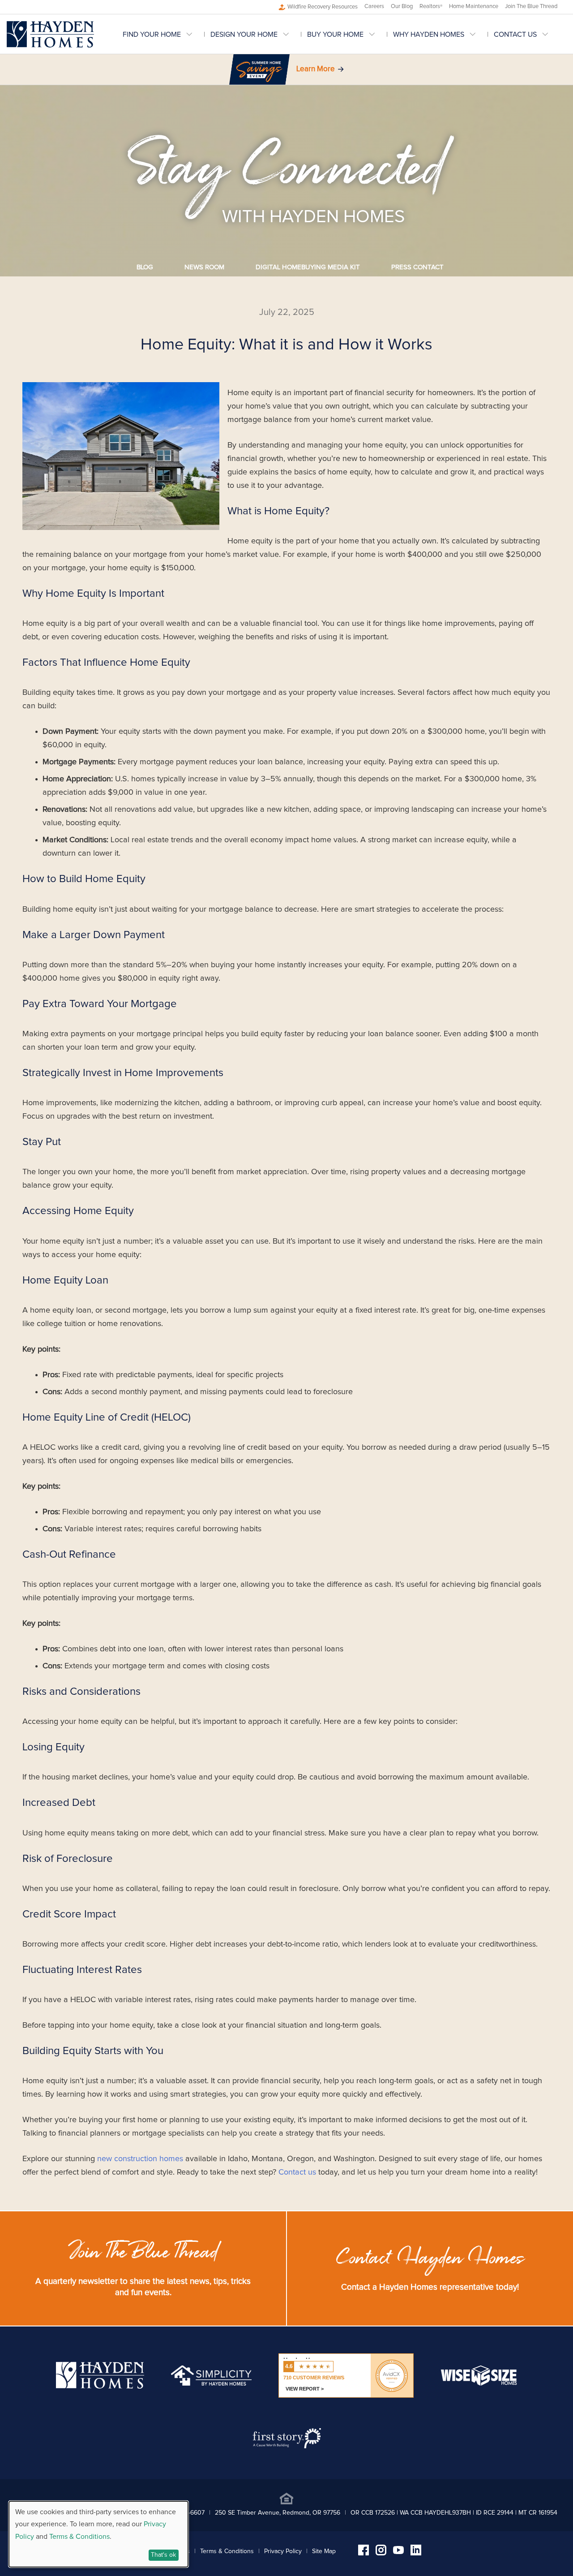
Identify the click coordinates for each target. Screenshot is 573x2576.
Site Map (324, 2551)
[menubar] (344, 34)
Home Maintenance (474, 6)
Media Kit (308, 267)
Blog (145, 267)
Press (417, 267)
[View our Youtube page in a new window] (398, 2552)
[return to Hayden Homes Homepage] (100, 2386)
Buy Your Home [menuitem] (335, 34)
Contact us (297, 2172)
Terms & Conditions (227, 2551)
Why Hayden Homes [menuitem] (429, 34)
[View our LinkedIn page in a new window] (416, 2553)
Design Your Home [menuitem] (244, 34)
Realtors (431, 6)
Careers (374, 6)
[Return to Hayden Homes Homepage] (50, 34)
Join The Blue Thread (531, 6)
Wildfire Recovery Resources (323, 7)
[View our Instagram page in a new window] (381, 2553)
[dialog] (98, 2534)
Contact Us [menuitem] (515, 34)
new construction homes (140, 2159)
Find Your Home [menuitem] (152, 34)
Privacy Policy (283, 2551)
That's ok (163, 2555)
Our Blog (402, 6)
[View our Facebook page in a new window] (363, 2553)
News (204, 267)
